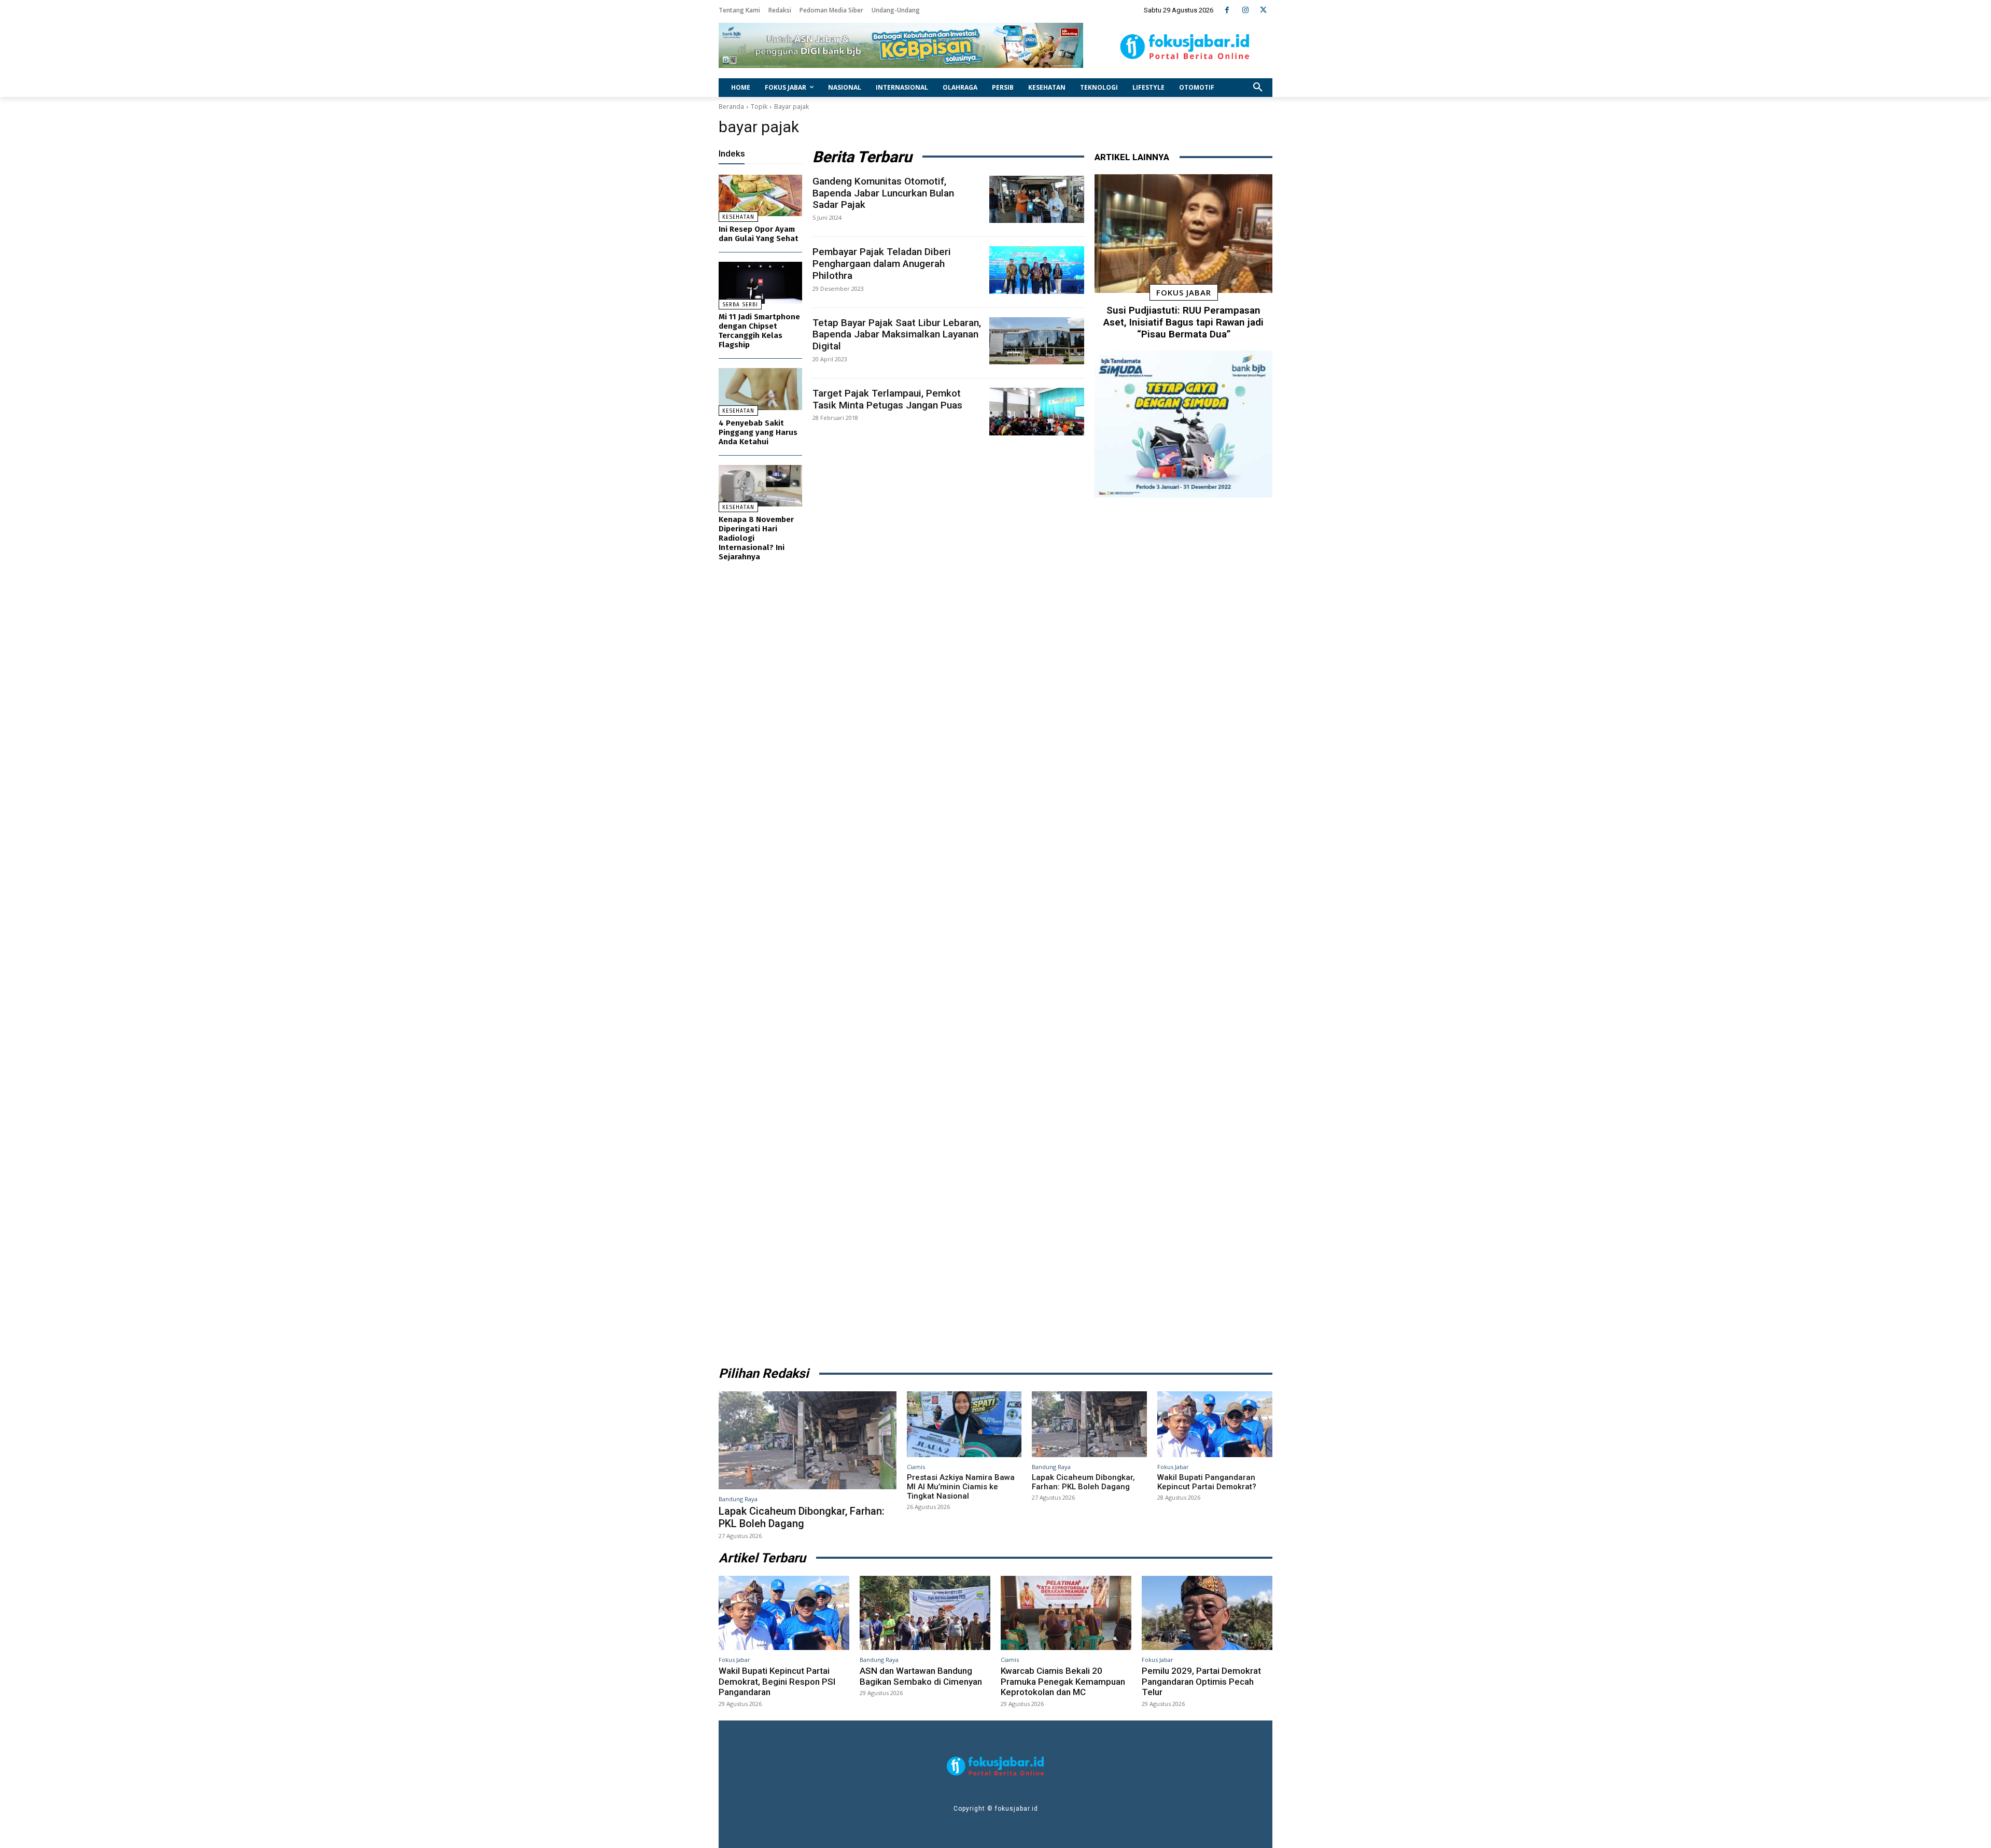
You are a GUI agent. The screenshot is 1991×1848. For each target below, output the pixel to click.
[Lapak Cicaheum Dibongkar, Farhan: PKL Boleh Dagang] (808, 1440)
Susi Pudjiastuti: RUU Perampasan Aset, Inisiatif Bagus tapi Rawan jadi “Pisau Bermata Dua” (1183, 322)
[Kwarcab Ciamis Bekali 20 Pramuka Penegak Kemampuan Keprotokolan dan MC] (1066, 1613)
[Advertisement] (1183, 928)
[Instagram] (1245, 10)
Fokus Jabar (1184, 292)
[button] (1258, 88)
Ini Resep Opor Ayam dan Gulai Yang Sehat (759, 234)
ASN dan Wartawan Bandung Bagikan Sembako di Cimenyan (921, 1676)
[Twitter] (1263, 10)
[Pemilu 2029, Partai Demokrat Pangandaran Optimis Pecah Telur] (1207, 1613)
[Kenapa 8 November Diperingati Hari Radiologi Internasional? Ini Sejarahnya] (760, 486)
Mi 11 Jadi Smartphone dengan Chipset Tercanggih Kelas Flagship (759, 331)
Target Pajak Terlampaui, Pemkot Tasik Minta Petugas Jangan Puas (887, 399)
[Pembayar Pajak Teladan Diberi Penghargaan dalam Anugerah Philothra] (1037, 270)
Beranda (731, 107)
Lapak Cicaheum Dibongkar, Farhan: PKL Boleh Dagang (802, 1517)
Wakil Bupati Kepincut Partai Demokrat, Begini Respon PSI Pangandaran (777, 1681)
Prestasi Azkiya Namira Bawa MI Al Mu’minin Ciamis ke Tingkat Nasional (961, 1487)
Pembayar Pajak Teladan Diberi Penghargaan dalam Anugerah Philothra (882, 264)
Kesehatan (738, 217)
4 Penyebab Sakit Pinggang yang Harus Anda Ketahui (758, 432)
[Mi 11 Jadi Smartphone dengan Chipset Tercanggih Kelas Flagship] (760, 283)
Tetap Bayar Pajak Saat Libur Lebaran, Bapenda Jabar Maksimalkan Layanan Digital (897, 335)
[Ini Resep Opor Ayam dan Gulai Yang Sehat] (760, 196)
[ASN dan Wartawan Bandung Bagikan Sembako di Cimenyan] (925, 1613)
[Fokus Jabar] (1185, 47)
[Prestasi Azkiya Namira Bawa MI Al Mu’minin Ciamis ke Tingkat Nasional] (964, 1424)
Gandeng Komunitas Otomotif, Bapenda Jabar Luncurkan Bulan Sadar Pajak (883, 193)
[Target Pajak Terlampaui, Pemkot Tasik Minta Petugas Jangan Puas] (1037, 412)
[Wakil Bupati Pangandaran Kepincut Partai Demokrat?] (1215, 1424)
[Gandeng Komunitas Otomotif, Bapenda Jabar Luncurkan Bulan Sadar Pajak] (1037, 200)
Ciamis (916, 1467)
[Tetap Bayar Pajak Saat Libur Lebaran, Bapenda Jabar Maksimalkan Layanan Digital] (1037, 341)
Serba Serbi (740, 305)
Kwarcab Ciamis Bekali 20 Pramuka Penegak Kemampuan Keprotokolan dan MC (1063, 1681)
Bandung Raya (738, 1499)
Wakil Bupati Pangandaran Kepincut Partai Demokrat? (1207, 1482)
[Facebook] (1227, 10)
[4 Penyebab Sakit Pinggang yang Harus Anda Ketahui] (760, 389)
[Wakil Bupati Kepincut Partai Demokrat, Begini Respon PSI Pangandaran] (784, 1613)
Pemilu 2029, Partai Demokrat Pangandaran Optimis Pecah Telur (1201, 1681)
